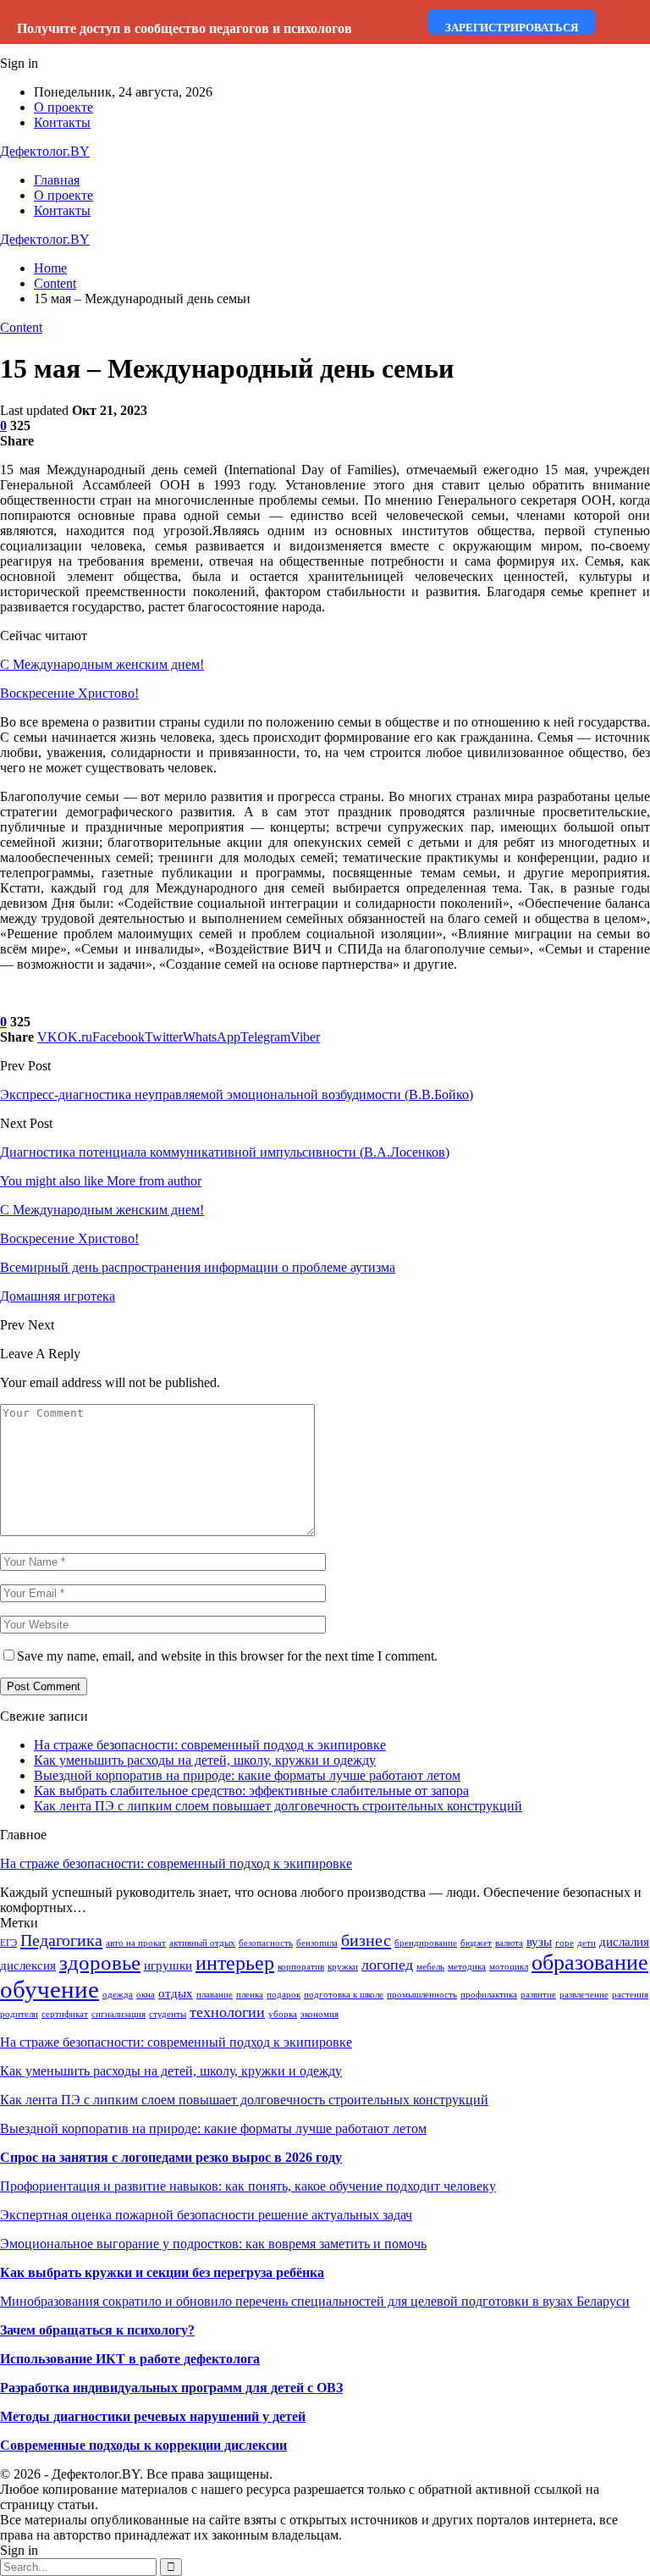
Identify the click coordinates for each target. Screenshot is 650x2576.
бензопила (317, 1943)
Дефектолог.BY (45, 151)
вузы (539, 1942)
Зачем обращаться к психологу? (97, 2330)
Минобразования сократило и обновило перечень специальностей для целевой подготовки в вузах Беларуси (315, 2301)
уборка (283, 2014)
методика (467, 1967)
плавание (215, 1995)
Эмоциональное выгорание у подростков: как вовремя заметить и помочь (213, 2244)
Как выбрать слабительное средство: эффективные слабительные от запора (251, 1791)
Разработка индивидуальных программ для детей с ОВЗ (171, 2388)
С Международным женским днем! (102, 664)
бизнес (366, 1940)
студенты (168, 2014)
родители (19, 2014)
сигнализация (118, 2014)
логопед (387, 1965)
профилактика (489, 1995)
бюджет (476, 1943)
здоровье (100, 1962)
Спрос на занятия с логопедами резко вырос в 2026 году (171, 2157)
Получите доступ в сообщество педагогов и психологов (185, 28)
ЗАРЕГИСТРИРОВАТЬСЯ (512, 28)
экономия (319, 2014)
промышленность (422, 1995)
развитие (538, 1995)
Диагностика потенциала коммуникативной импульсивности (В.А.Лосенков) (225, 1152)
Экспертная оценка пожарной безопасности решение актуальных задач (206, 2215)
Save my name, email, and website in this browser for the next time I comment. (227, 1656)
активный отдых (202, 1943)
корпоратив (301, 1967)
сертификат (65, 2014)
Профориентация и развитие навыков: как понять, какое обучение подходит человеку (248, 2186)
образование (590, 1962)
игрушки (168, 1965)
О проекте (63, 107)
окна (146, 1995)
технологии (227, 2012)
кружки (343, 1967)
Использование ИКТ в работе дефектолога (130, 2359)
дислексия (28, 1965)
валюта (509, 1943)
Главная (57, 180)
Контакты (62, 122)
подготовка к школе (344, 1995)
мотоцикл (509, 1967)
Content (21, 327)
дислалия (624, 1942)
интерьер (235, 1963)
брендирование (426, 1943)
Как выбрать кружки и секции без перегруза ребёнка (162, 2272)
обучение (50, 1989)
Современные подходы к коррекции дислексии (143, 2445)
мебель (430, 1967)
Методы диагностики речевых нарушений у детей (153, 2416)
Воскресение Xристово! (69, 693)
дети (587, 1943)
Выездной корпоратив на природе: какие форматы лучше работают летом (247, 1775)
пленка (250, 1995)
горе (565, 1943)
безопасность (266, 1943)
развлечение (584, 1995)
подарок (284, 1995)
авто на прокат (136, 1943)
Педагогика (61, 1940)
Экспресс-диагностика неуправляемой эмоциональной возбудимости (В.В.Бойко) (237, 1095)
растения (630, 1995)
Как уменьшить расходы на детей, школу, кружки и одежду (205, 1760)
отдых (176, 1993)
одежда (118, 1995)
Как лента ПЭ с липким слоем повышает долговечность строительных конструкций (278, 1806)
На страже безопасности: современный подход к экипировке (210, 1745)
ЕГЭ (8, 1943)
